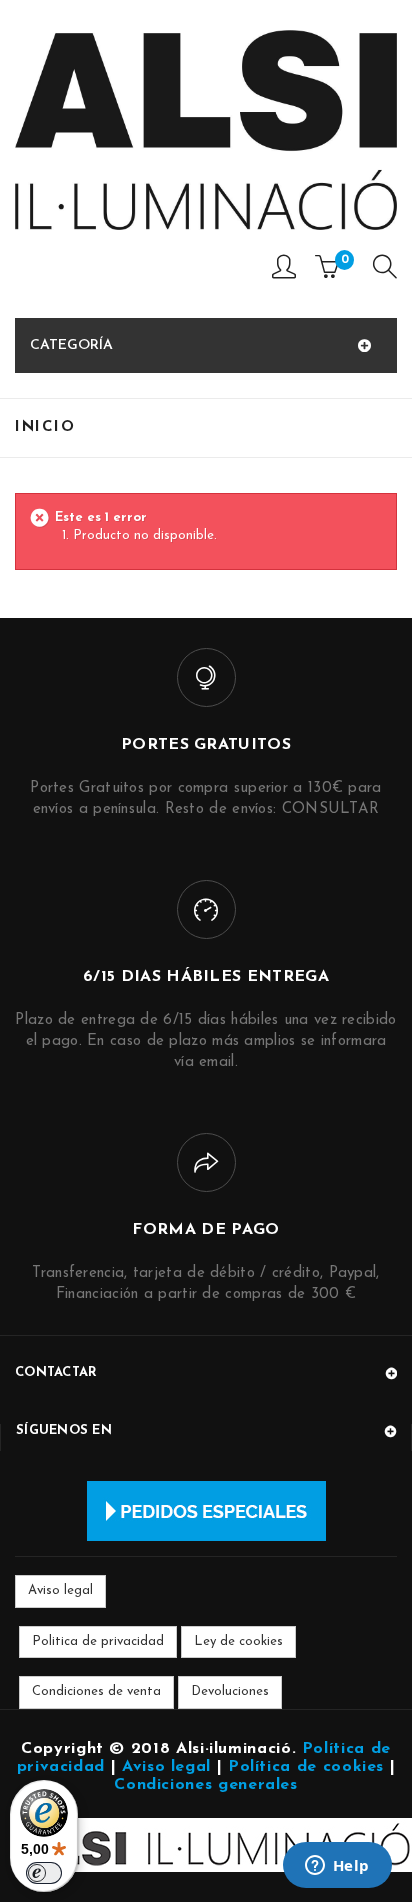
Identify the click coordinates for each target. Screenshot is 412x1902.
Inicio (45, 427)
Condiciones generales (205, 1785)
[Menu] (385, 271)
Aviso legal (60, 1590)
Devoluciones (230, 1691)
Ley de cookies (238, 1641)
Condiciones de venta (96, 1691)
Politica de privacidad (98, 1641)
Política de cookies (306, 1767)
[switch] (44, 1873)
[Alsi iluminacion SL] (206, 130)
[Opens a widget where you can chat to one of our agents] (337, 1867)
